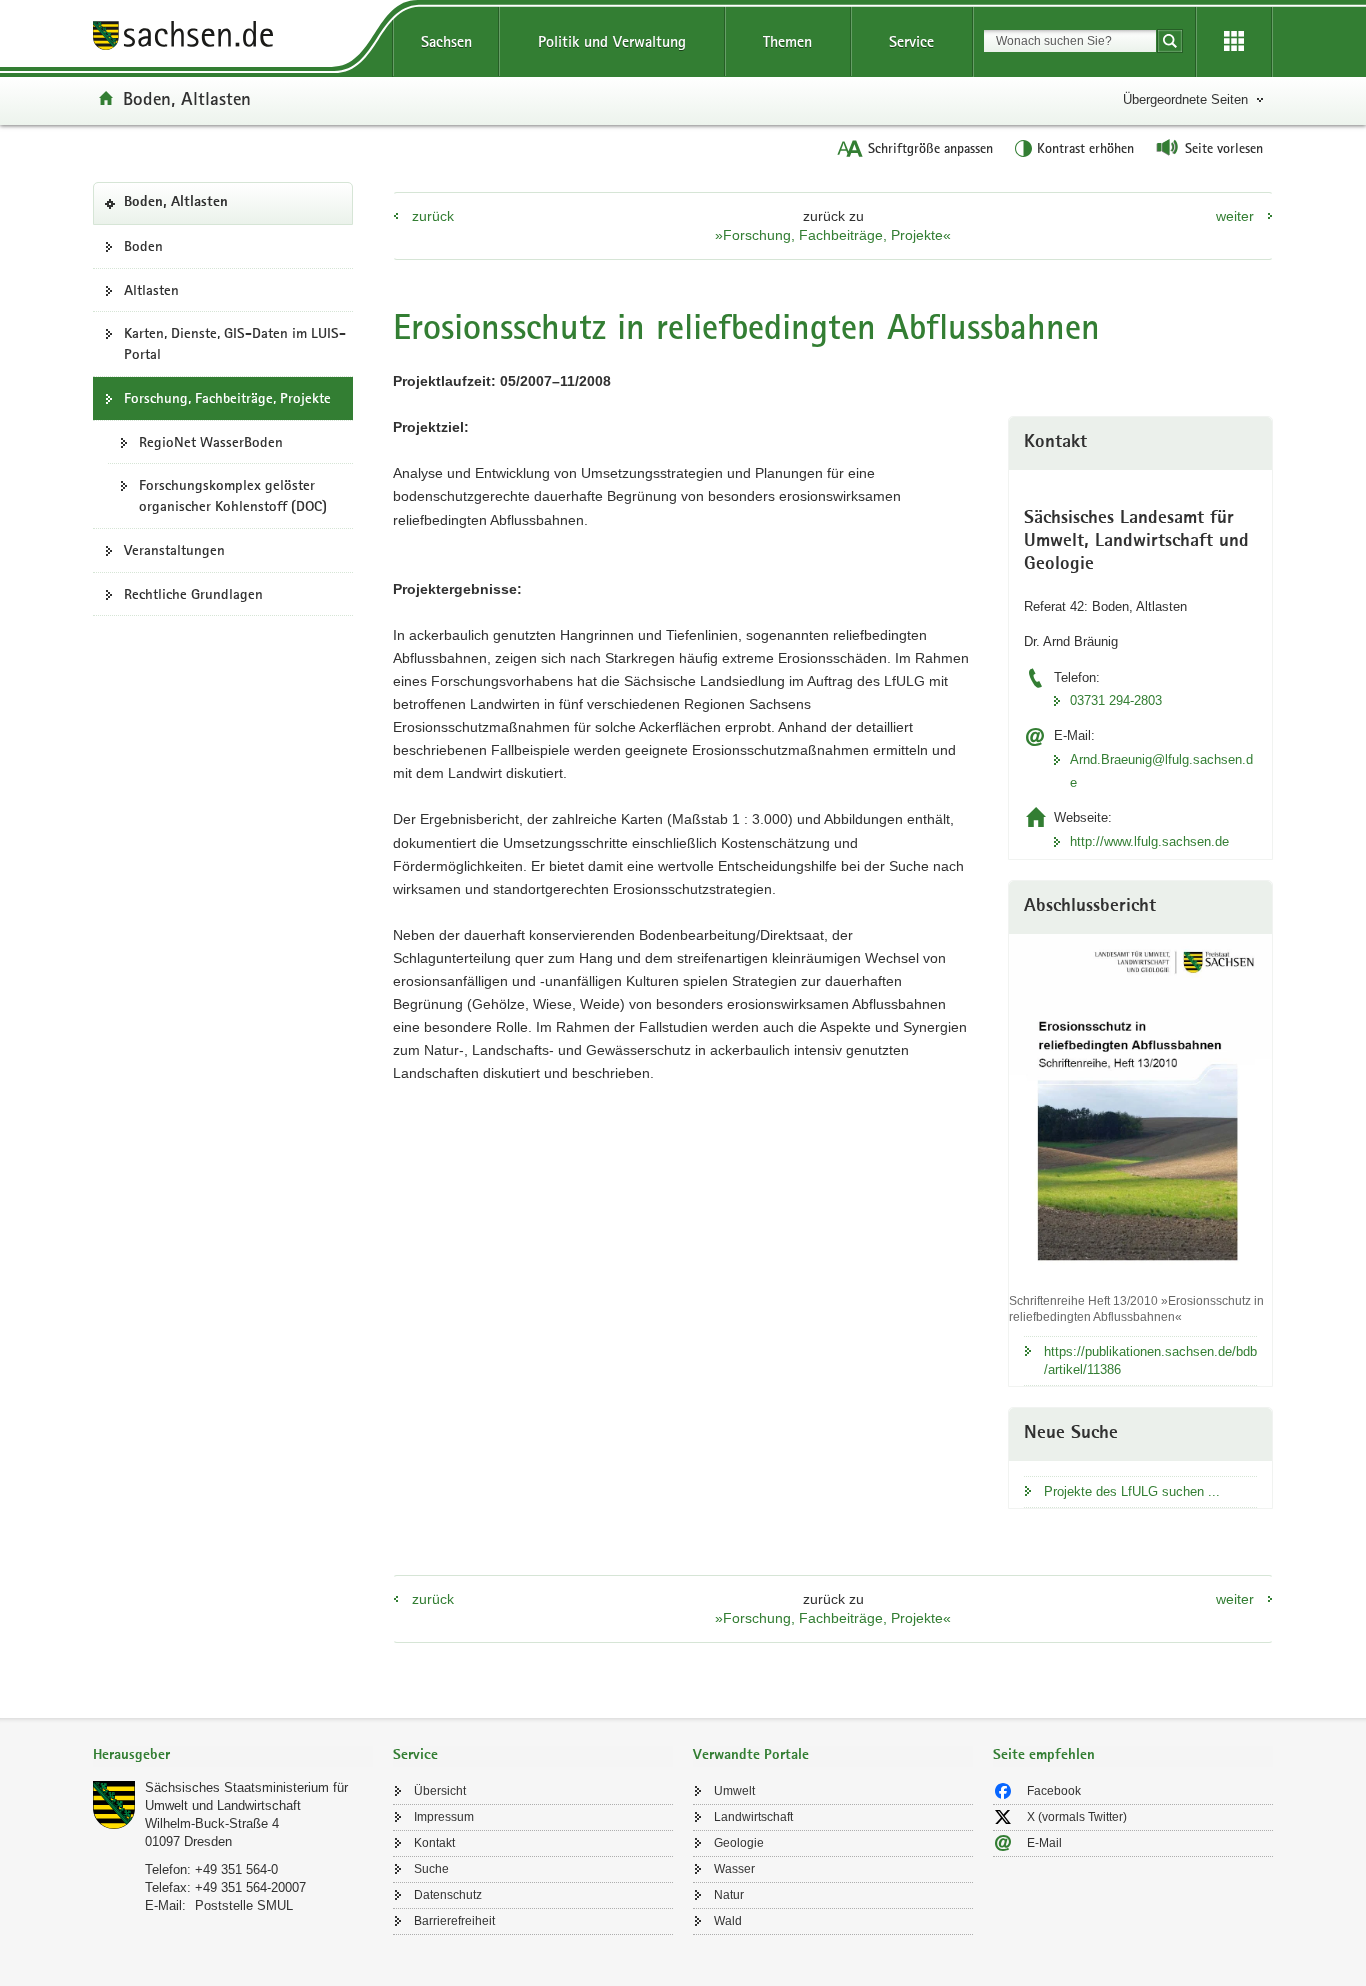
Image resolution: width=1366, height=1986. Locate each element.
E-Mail (1044, 1843)
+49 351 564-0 (236, 1869)
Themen (787, 41)
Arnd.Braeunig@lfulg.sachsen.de (1161, 771)
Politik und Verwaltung (612, 41)
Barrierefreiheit (454, 1921)
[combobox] (1070, 41)
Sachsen (446, 41)
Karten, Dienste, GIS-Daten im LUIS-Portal (235, 343)
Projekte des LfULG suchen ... (1132, 1491)
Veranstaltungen (174, 550)
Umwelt (734, 1791)
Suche (431, 1869)
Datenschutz (448, 1895)
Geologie (739, 1843)
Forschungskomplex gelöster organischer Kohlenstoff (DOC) (233, 495)
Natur (729, 1895)
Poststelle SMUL (244, 1905)
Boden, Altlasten (187, 98)
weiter (1235, 216)
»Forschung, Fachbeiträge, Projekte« (833, 235)
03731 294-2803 (1116, 700)
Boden (143, 246)
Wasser (734, 1869)
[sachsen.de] (233, 38)
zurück (433, 216)
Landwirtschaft (753, 1817)
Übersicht (440, 1791)
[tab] (233, 1756)
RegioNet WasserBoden (211, 442)
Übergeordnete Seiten (1185, 99)
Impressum (444, 1817)
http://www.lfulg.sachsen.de (1149, 841)
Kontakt (434, 1843)
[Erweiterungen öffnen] (1234, 42)
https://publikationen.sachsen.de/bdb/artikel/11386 (1150, 1360)
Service (911, 41)
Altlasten (151, 290)
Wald (728, 1921)
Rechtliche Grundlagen (193, 594)
